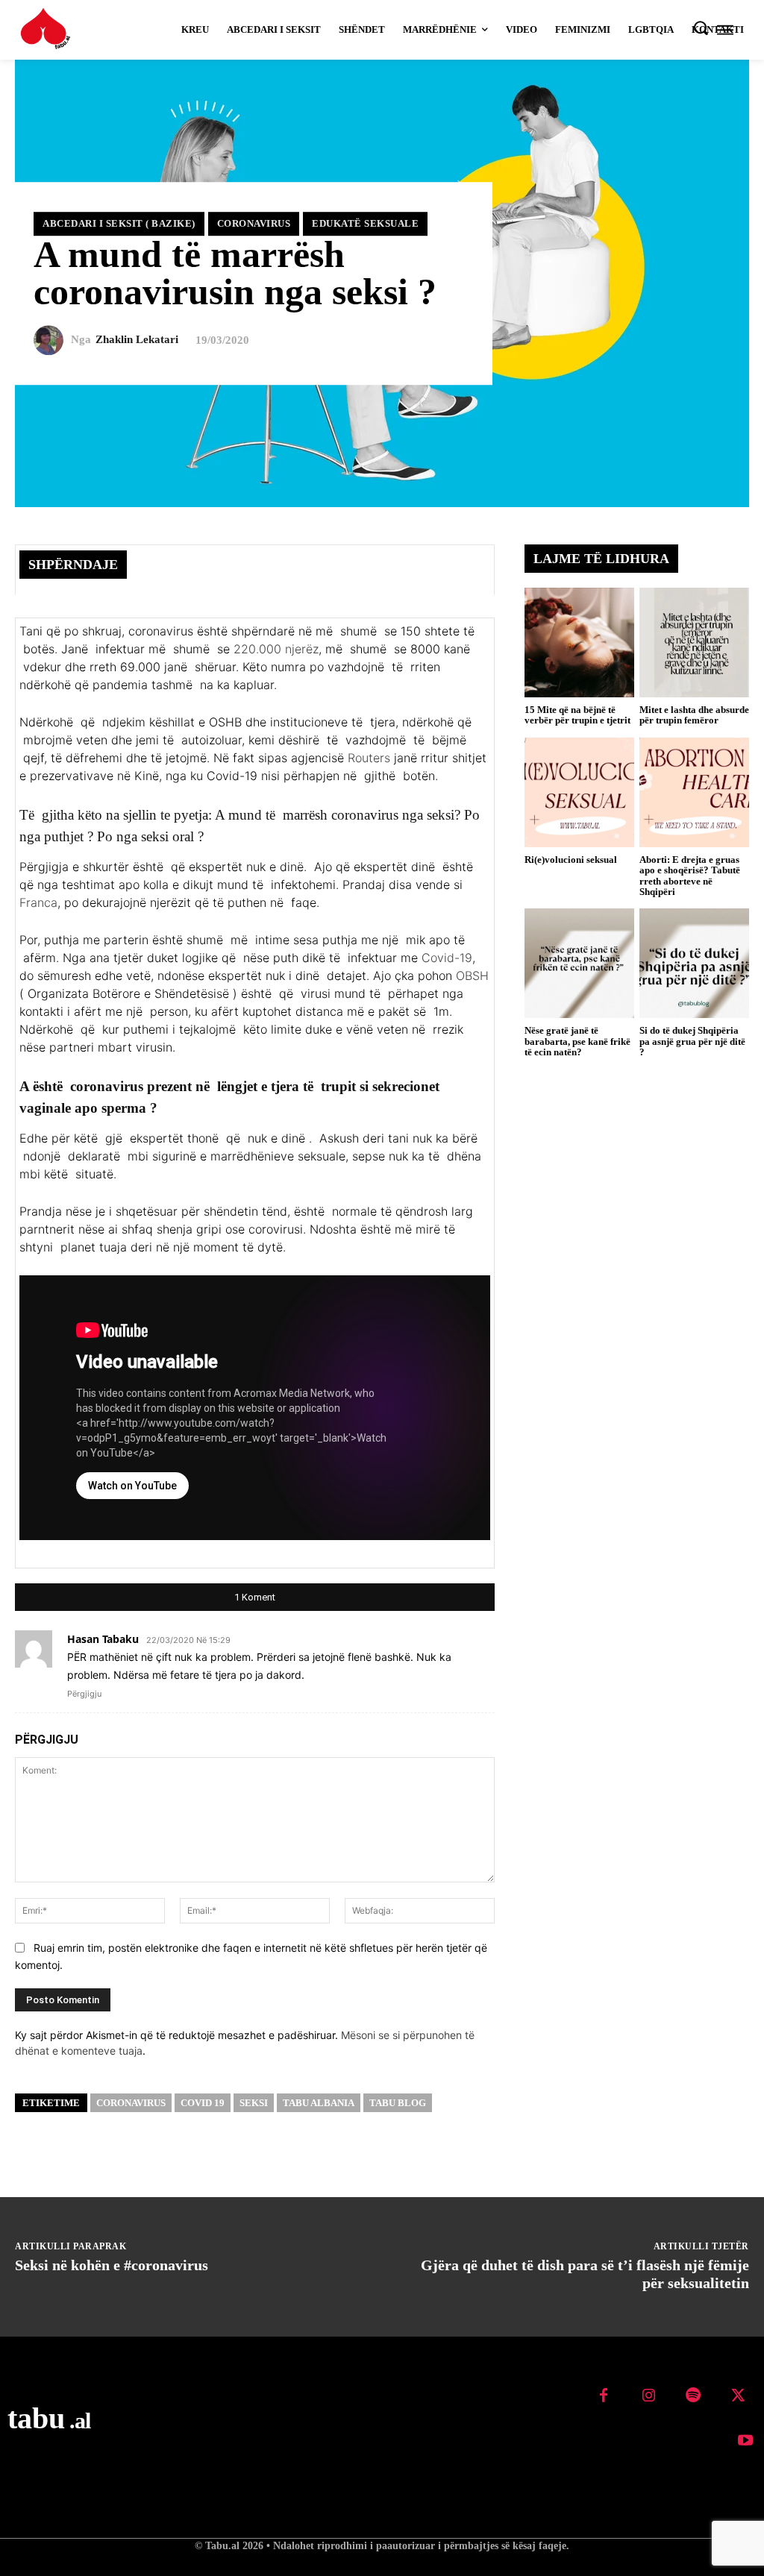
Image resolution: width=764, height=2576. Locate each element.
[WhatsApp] (441, 564)
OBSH (472, 976)
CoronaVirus (254, 223)
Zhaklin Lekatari (137, 340)
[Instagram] (648, 2396)
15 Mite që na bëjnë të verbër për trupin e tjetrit (577, 715)
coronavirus (131, 2103)
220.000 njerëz (276, 649)
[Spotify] (693, 2396)
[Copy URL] (475, 564)
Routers (371, 758)
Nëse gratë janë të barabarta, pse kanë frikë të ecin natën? (577, 1041)
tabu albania (319, 2103)
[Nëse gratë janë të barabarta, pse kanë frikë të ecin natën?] (579, 963)
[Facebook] (338, 564)
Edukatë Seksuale (365, 223)
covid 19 (203, 2103)
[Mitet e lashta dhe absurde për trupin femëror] (694, 643)
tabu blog (398, 2103)
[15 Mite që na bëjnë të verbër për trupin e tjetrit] (579, 643)
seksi (254, 2103)
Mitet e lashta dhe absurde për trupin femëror (694, 715)
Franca (38, 902)
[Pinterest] (407, 564)
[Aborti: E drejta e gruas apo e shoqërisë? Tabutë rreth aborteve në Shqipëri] (694, 792)
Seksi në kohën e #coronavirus (112, 2265)
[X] (372, 564)
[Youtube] (745, 2441)
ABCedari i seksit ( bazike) (119, 223)
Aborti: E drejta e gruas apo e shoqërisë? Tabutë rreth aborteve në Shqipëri (690, 876)
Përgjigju (84, 1694)
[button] (701, 28)
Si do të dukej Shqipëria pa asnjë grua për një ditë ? (692, 1041)
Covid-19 (447, 958)
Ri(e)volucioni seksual (571, 860)
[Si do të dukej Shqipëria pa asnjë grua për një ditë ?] (694, 963)
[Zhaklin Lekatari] (52, 340)
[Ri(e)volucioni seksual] (579, 792)
